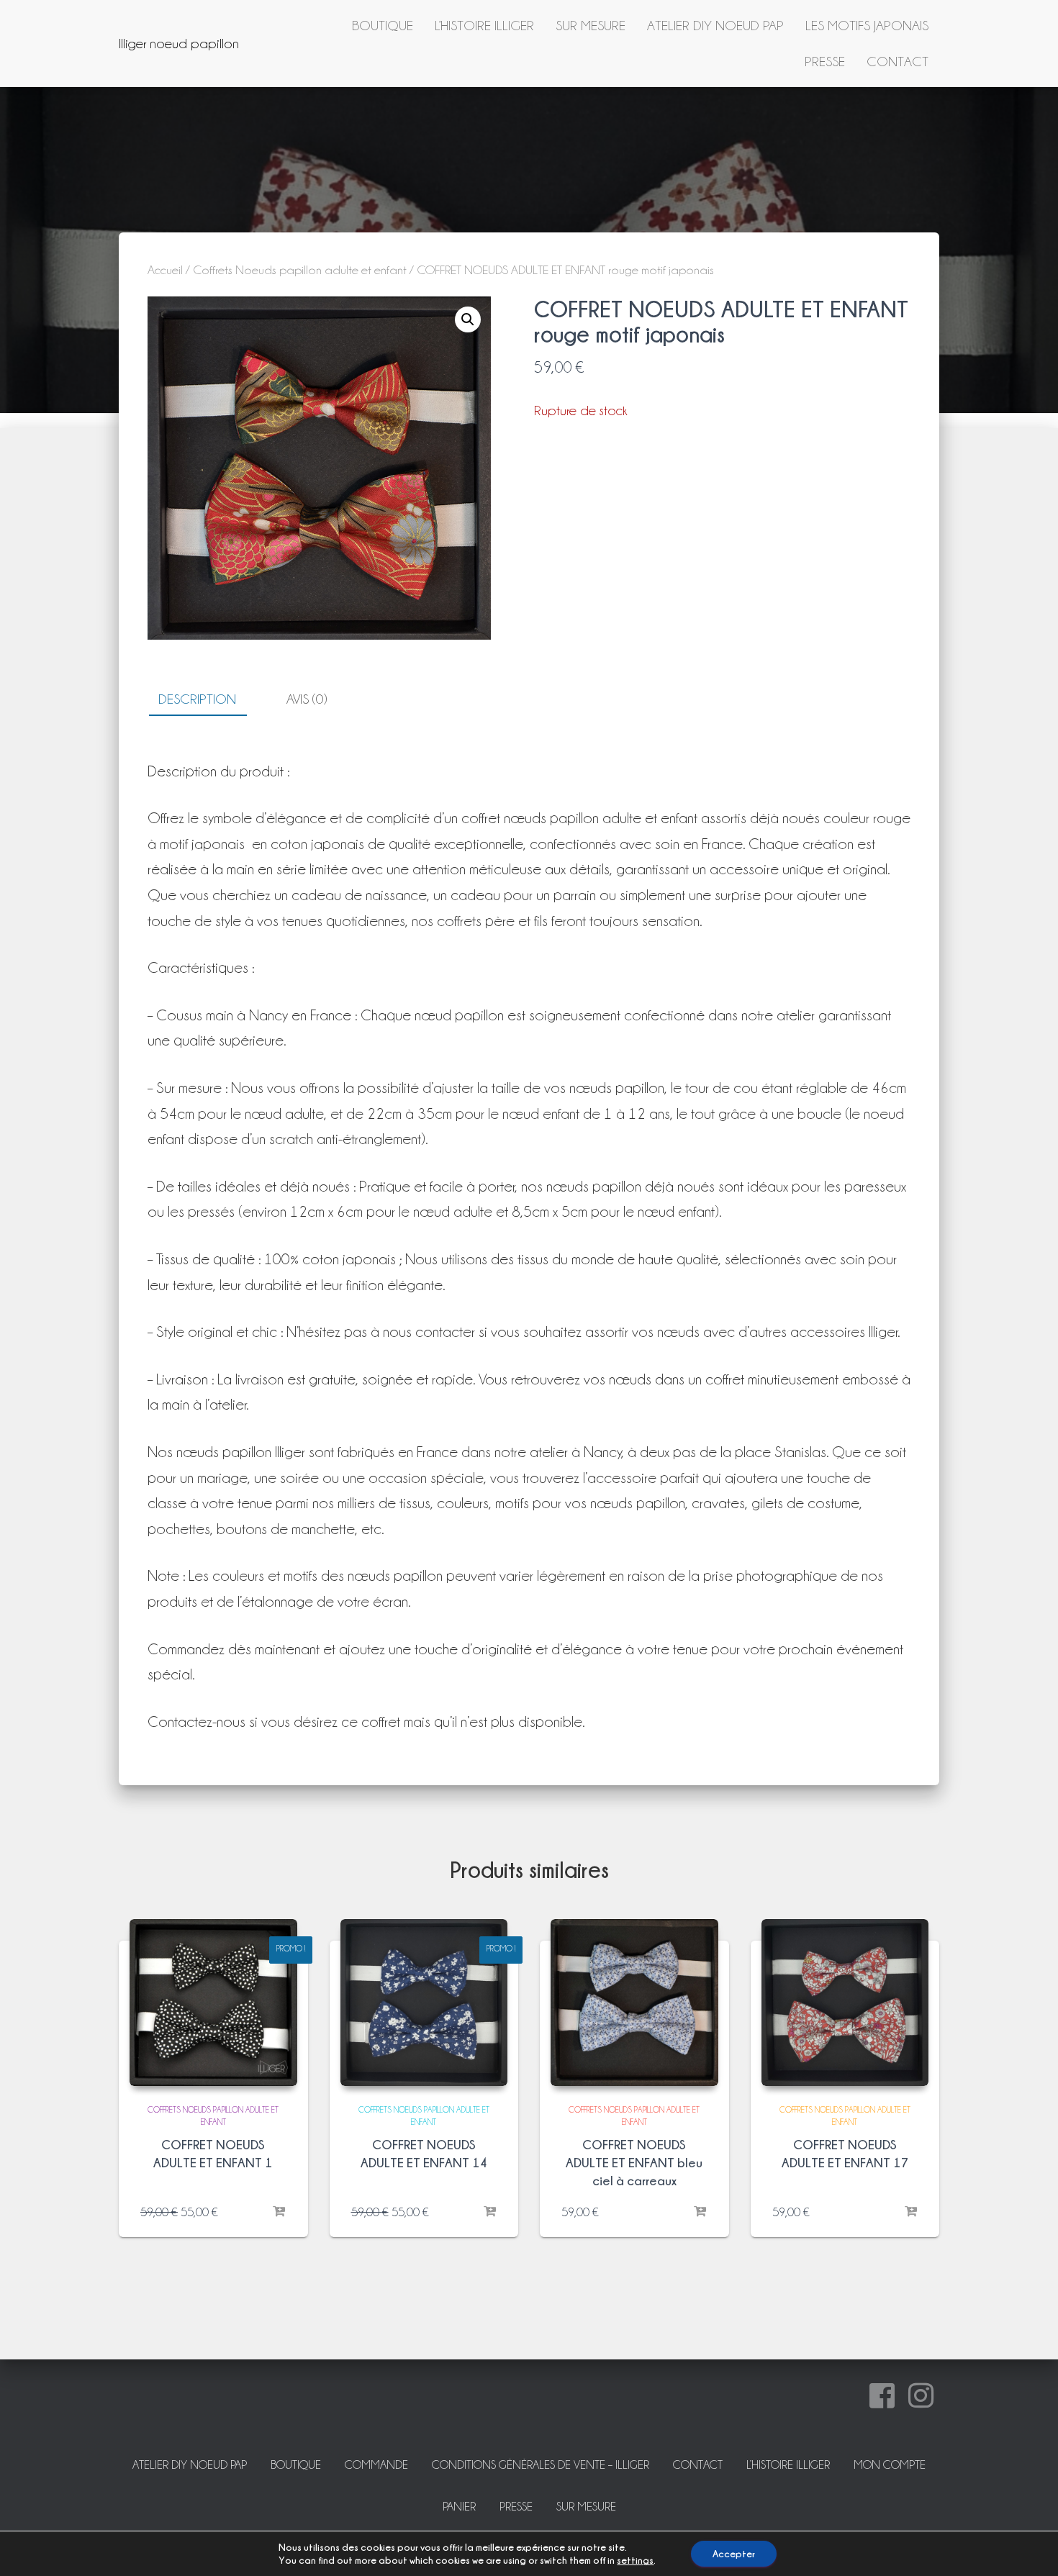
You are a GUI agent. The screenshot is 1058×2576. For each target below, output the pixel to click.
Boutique (383, 25)
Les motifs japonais (867, 25)
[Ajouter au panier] (279, 2212)
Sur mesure (591, 25)
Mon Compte (890, 2465)
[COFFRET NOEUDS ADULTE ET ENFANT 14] (424, 2003)
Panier (459, 2507)
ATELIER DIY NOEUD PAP (715, 25)
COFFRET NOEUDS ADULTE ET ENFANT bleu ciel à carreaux (634, 2163)
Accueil (165, 270)
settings (635, 2560)
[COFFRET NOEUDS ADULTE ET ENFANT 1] (213, 2003)
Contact (898, 61)
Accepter (734, 2553)
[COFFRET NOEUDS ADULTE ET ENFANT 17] (845, 2003)
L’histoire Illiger (484, 25)
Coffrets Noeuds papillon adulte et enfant (300, 270)
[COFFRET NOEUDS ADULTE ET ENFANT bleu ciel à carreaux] (634, 2003)
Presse (825, 61)
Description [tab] (197, 699)
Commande (376, 2465)
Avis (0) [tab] (307, 699)
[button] (468, 319)
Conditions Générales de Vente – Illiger (541, 2465)
